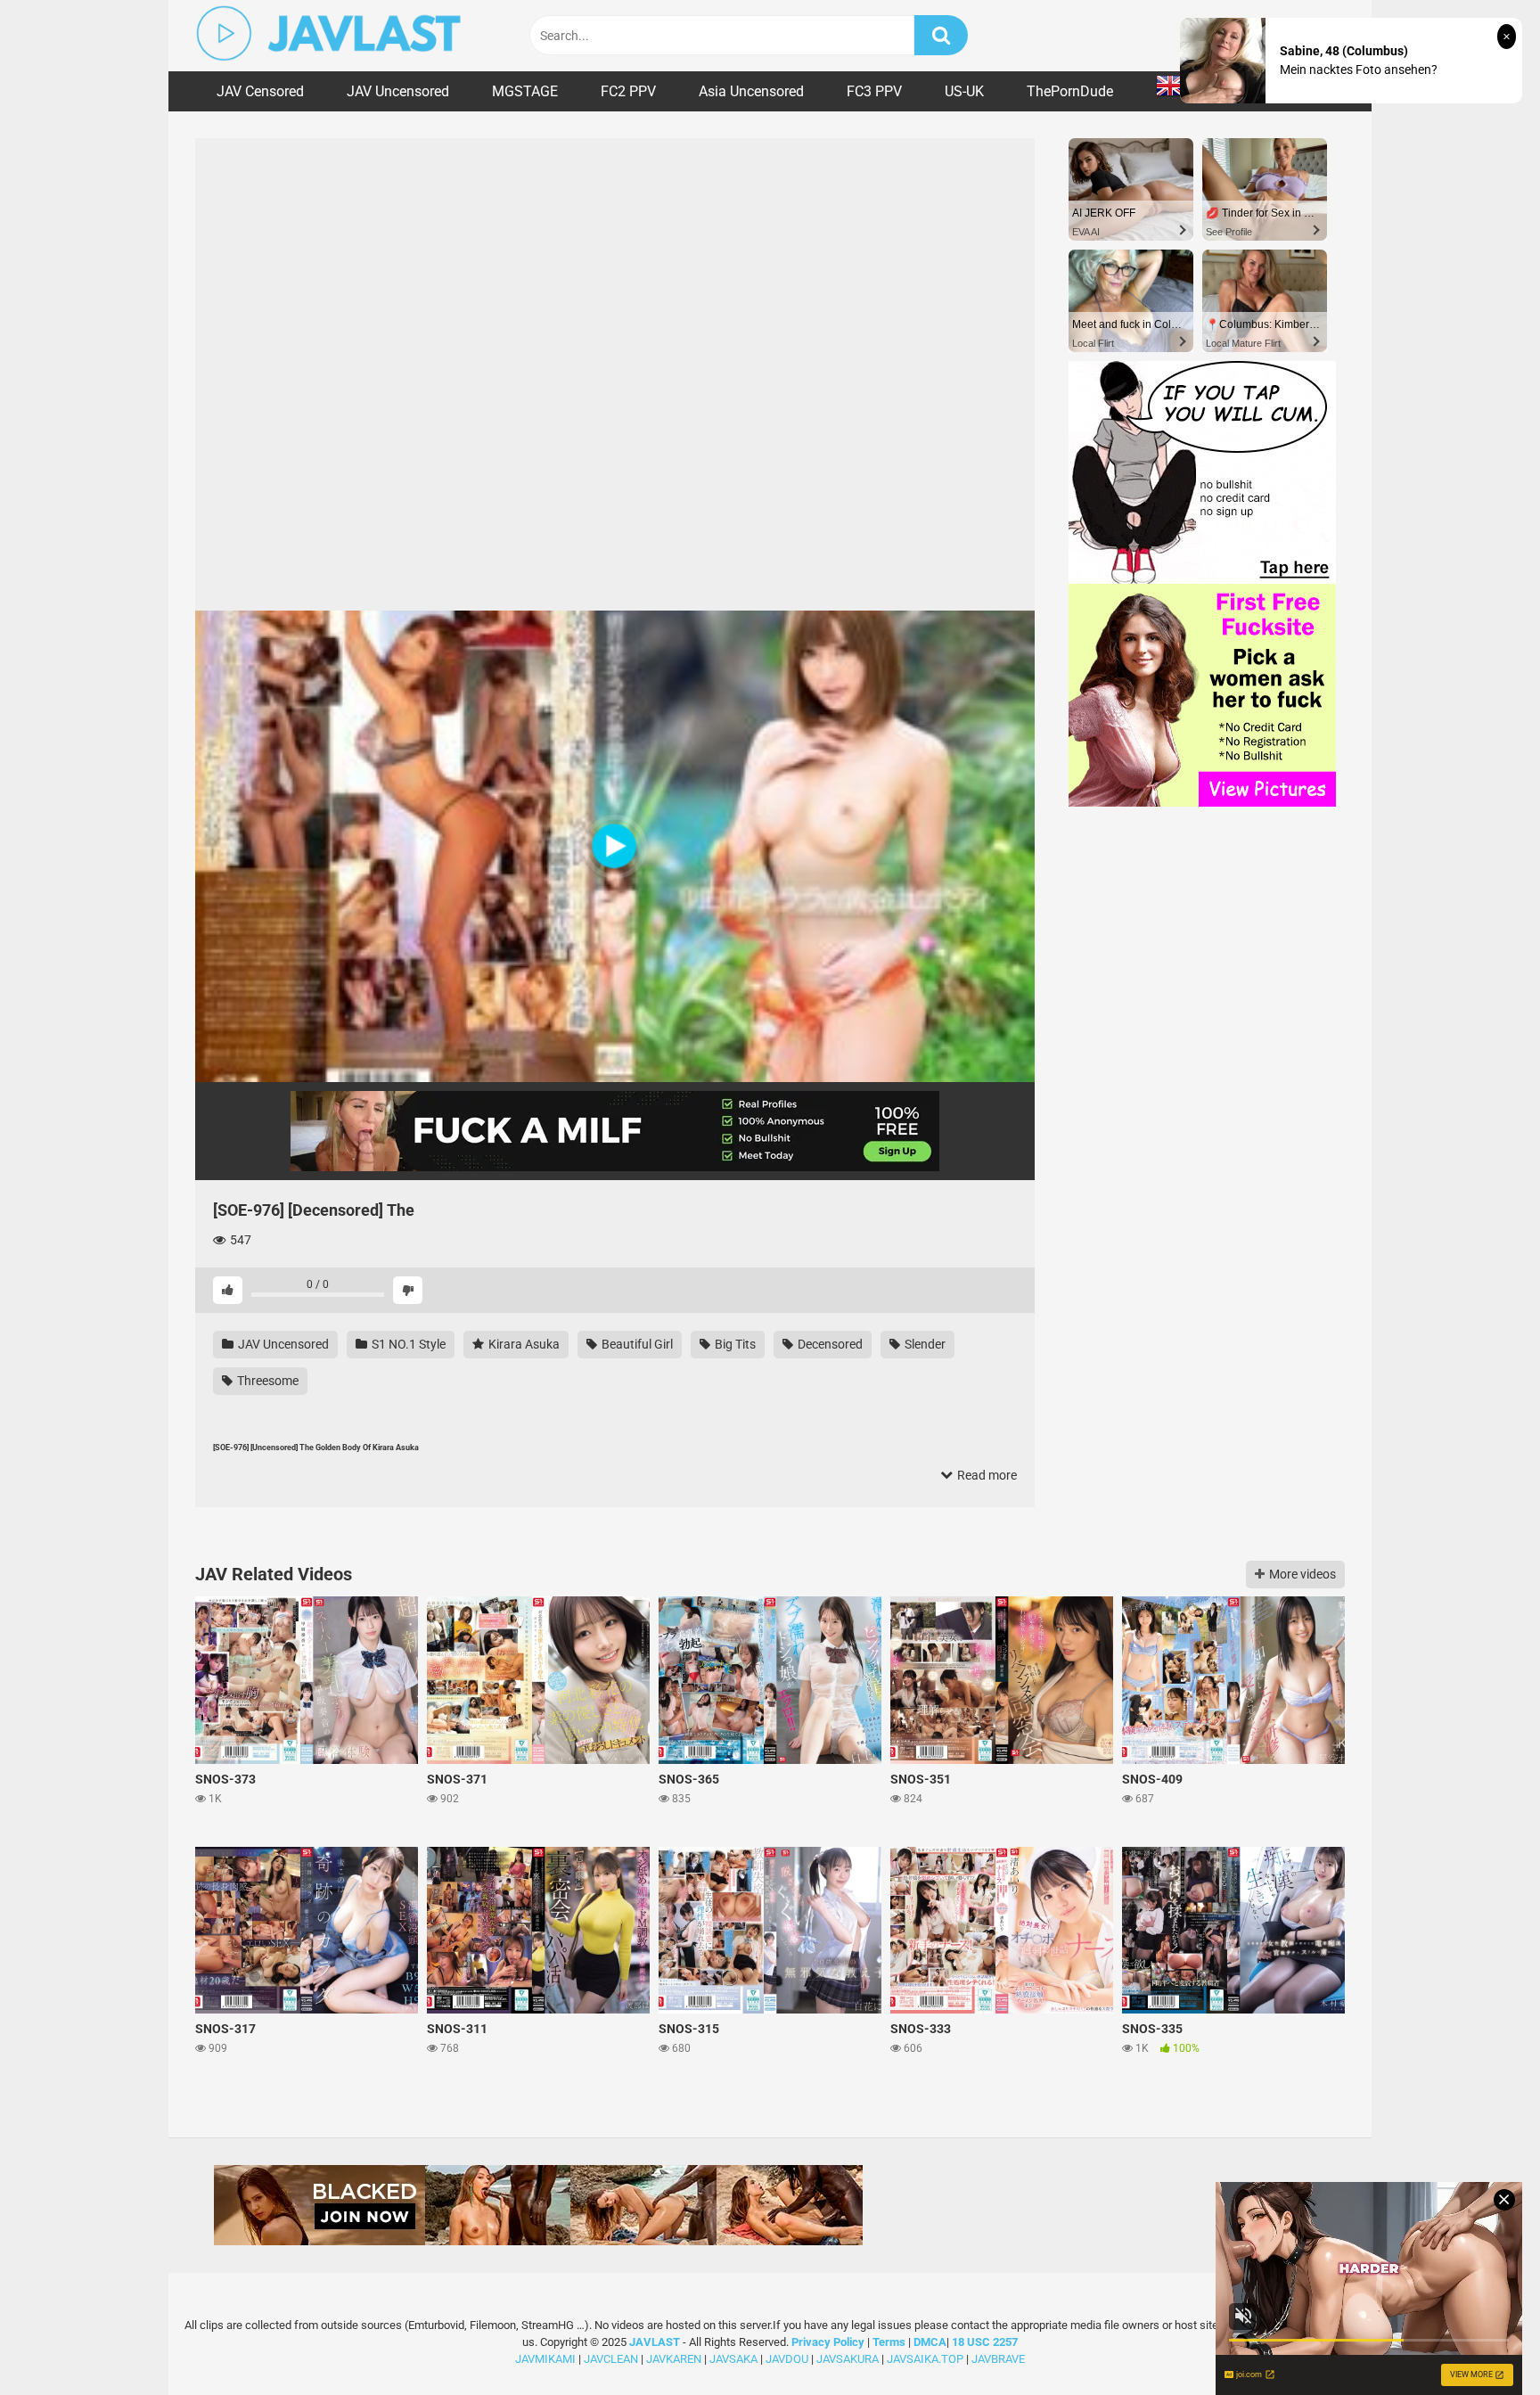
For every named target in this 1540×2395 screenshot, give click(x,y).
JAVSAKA (733, 2359)
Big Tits (734, 1344)
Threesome (266, 1381)
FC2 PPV (628, 91)
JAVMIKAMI (545, 2359)
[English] (1177, 91)
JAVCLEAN (611, 2359)
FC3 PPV (874, 91)
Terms (890, 2342)
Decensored (829, 1344)
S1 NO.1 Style (407, 1344)
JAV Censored (260, 91)
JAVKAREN (674, 2359)
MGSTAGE (525, 91)
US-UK (964, 91)
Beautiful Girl (636, 1344)
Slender (924, 1344)
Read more (986, 1475)
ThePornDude (1070, 91)
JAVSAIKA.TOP (925, 2359)
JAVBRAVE (998, 2359)
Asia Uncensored (751, 91)
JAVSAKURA (848, 2359)
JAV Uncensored (398, 91)
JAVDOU (787, 2359)
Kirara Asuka (523, 1344)
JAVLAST (655, 2342)
